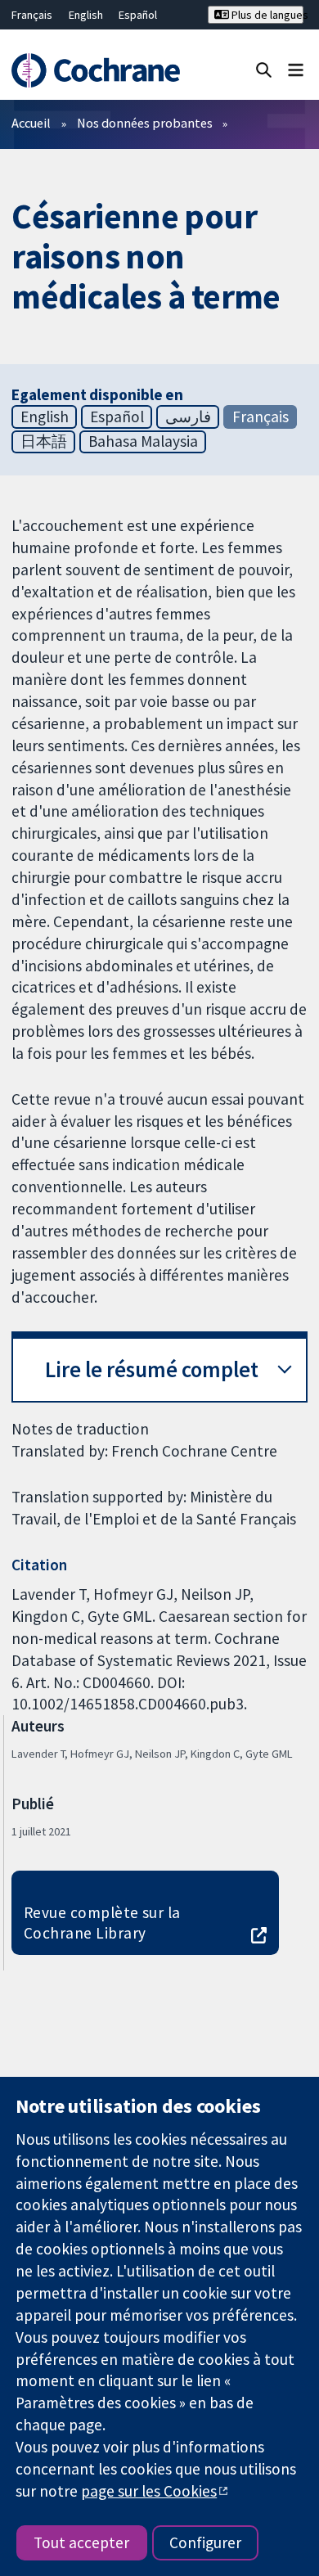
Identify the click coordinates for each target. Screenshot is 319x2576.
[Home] (95, 71)
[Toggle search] (264, 69)
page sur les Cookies (149, 2491)
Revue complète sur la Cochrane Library (102, 1923)
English (86, 15)
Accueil (31, 123)
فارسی (188, 417)
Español (138, 15)
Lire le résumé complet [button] (152, 1369)
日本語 (44, 441)
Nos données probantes (145, 123)
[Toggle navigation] (296, 69)
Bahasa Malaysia (143, 441)
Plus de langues (266, 15)
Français (32, 15)
